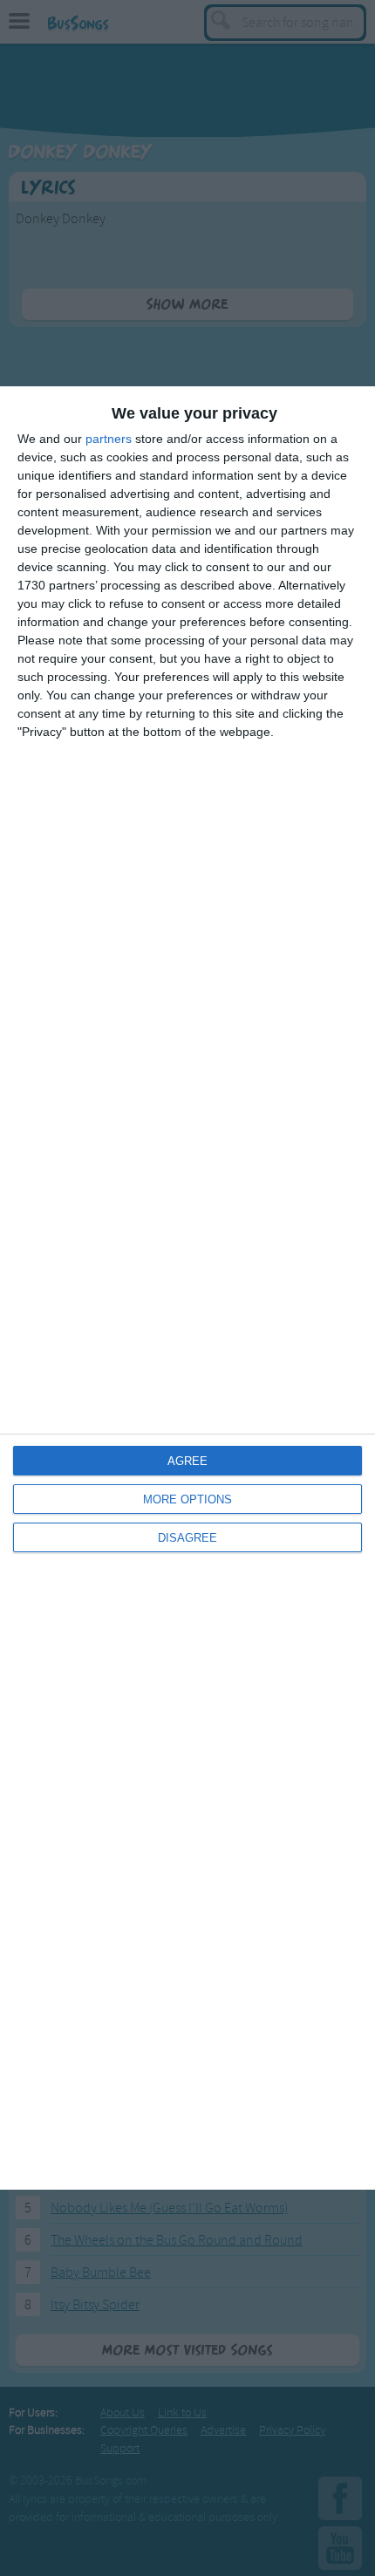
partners (109, 439)
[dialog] (187, 1288)
